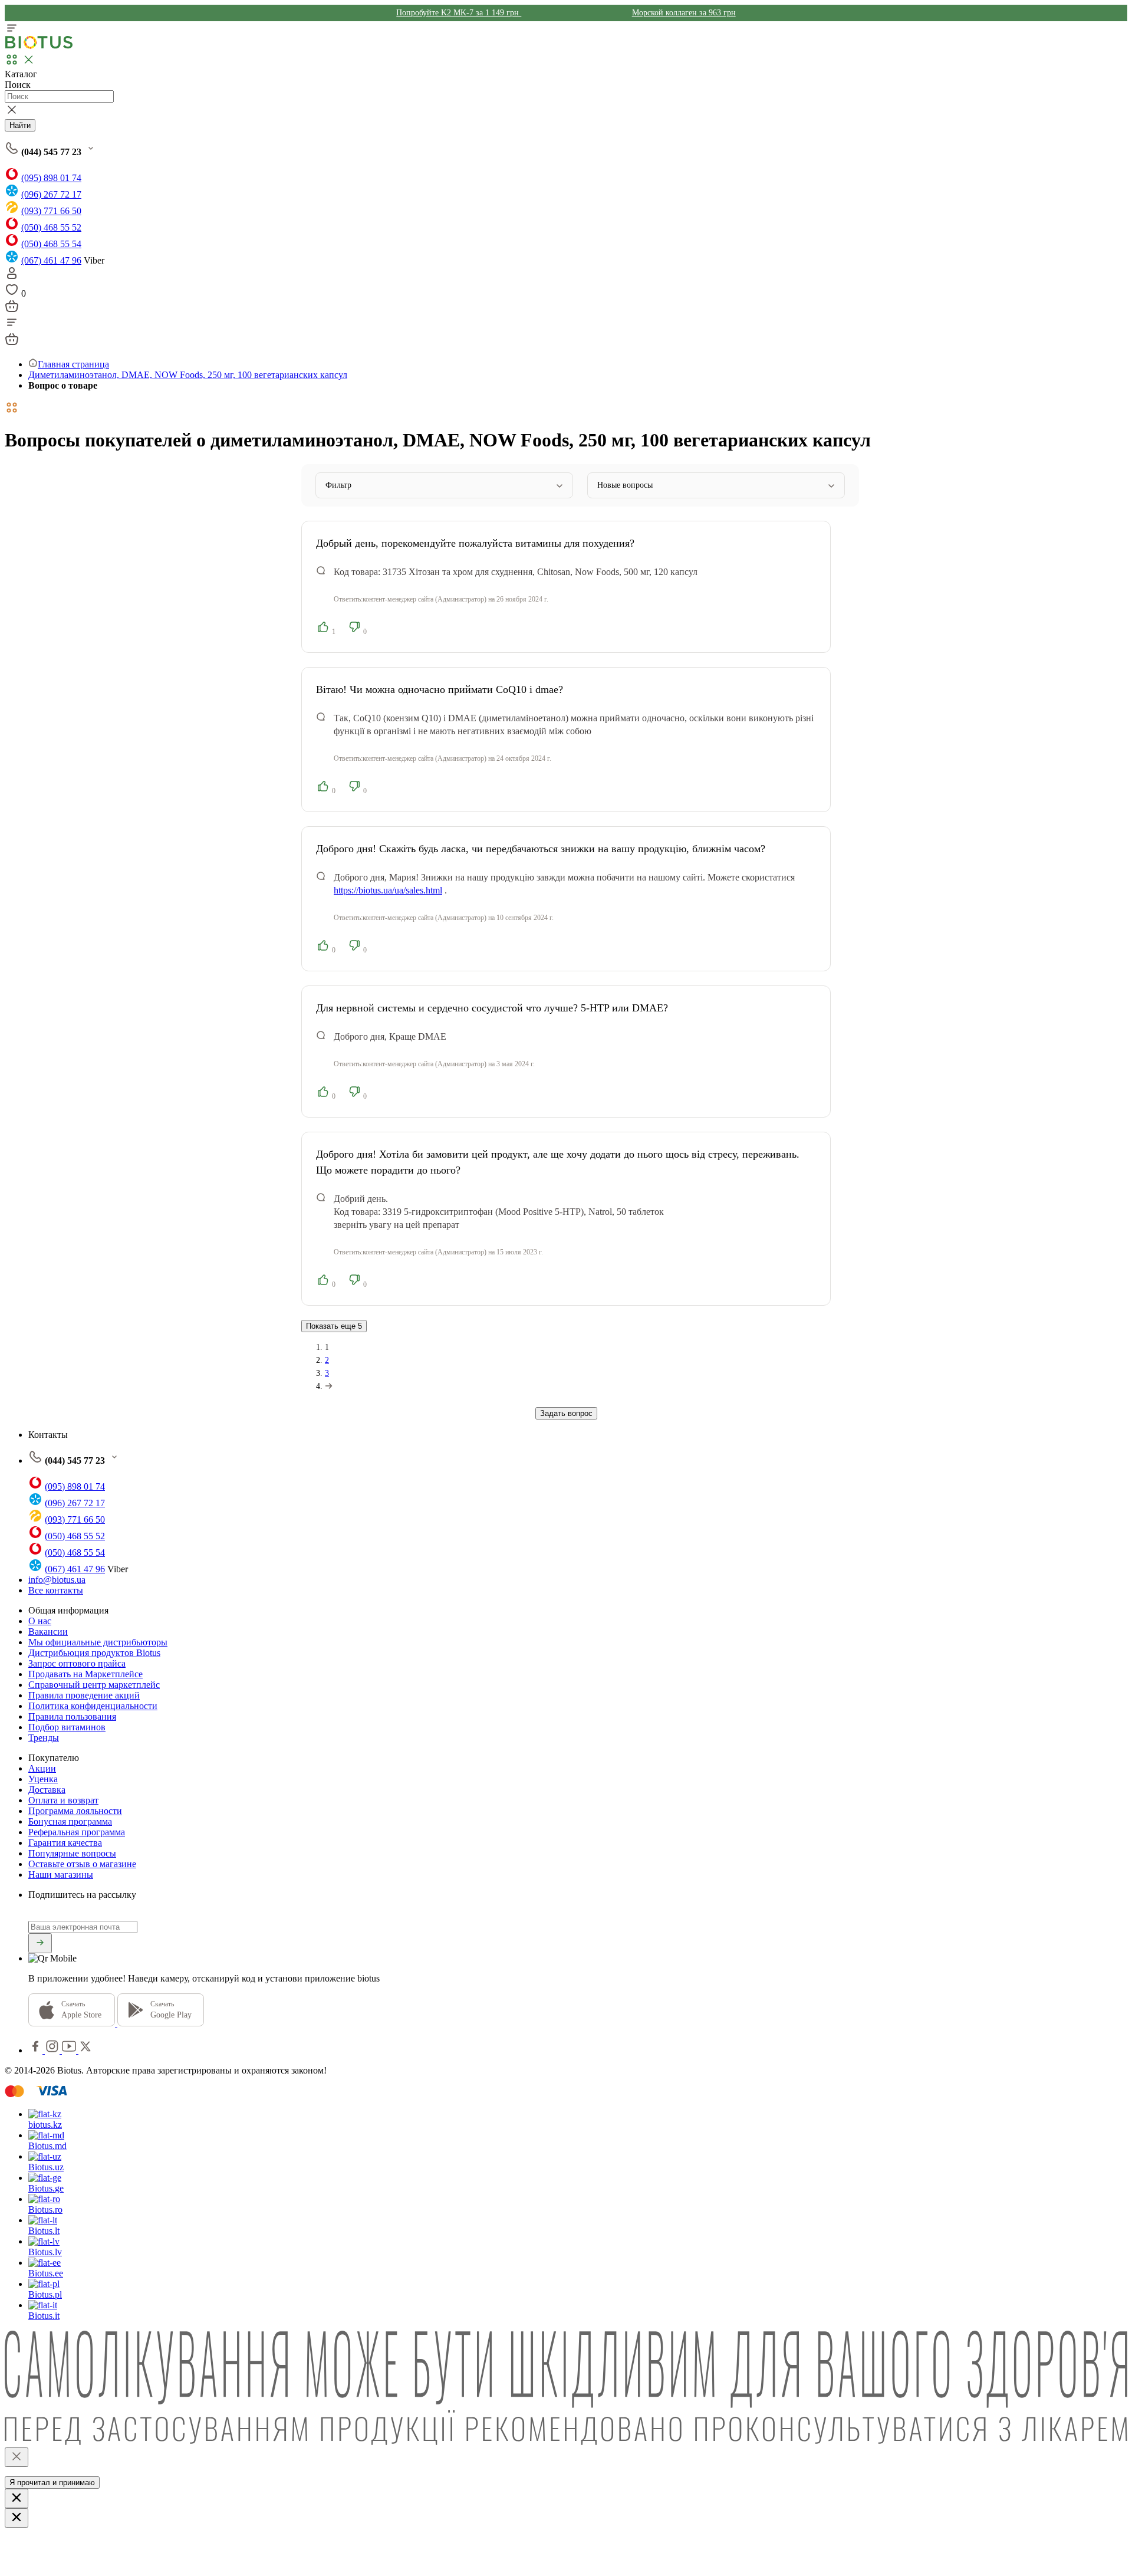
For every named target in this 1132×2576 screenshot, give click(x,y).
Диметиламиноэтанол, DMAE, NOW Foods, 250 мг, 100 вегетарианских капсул (188, 375)
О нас (40, 1621)
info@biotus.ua (57, 1580)
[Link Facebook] (37, 2050)
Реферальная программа (77, 1832)
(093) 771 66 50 (51, 211)
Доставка (47, 1790)
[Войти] (12, 277)
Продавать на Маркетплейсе (85, 1674)
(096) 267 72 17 (51, 194)
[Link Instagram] (53, 2050)
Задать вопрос (566, 1413)
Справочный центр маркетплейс (94, 1685)
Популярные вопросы (72, 1853)
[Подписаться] (40, 1943)
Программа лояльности (75, 1811)
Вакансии (48, 1632)
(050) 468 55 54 (51, 244)
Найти (20, 125)
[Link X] (85, 2050)
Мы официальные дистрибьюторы (98, 1642)
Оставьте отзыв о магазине (82, 1864)
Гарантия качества (65, 1843)
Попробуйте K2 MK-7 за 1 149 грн (459, 13)
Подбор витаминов (67, 1727)
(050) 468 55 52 (51, 227)
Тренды (44, 1738)
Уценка (43, 1779)
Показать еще (334, 1326)
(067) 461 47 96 (51, 260)
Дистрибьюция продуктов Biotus (94, 1653)
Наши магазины (61, 1874)
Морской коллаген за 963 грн (684, 13)
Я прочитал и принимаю (52, 2483)
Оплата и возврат (63, 1800)
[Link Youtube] (70, 2050)
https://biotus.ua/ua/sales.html (388, 890)
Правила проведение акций (84, 1695)
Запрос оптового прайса (77, 1663)
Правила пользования (72, 1716)
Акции (42, 1768)
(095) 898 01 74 (51, 178)
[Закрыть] (17, 2457)
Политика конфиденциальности (93, 1706)
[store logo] (39, 46)
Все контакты (56, 1590)
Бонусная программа (70, 1821)
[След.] (329, 1386)
